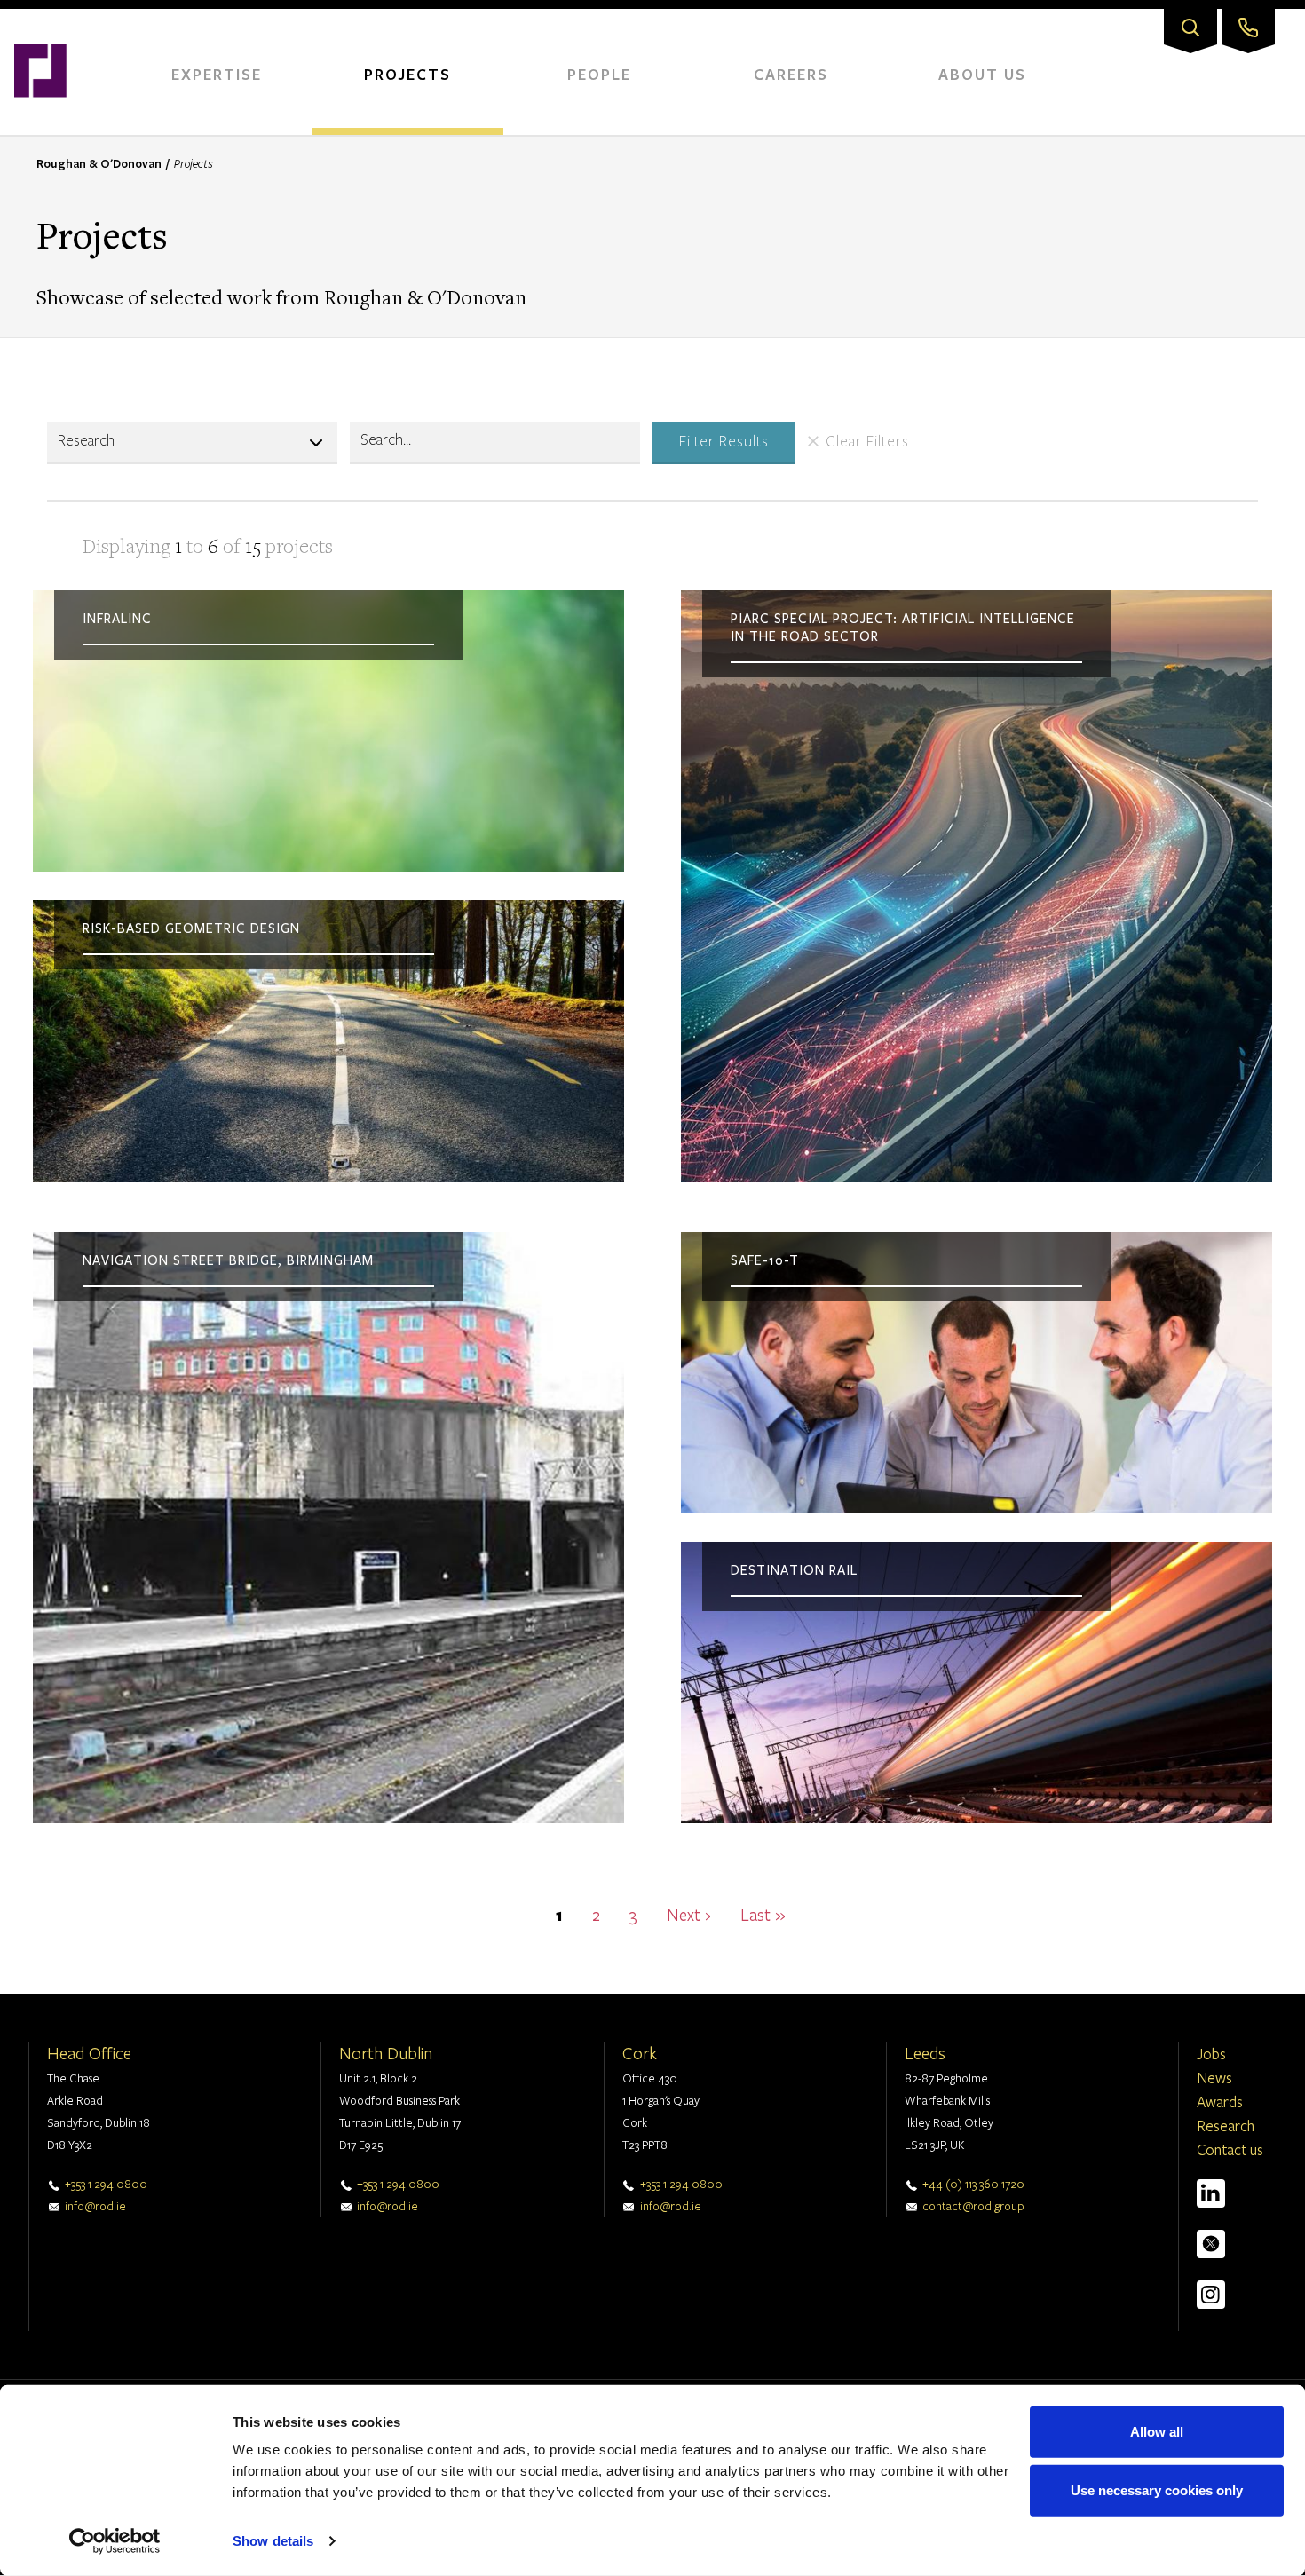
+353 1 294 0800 (106, 2184)
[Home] (40, 18)
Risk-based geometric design (191, 928)
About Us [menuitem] (982, 74)
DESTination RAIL (794, 1570)
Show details (273, 2541)
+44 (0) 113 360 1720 (973, 2184)
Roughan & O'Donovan (99, 163)
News (1214, 2078)
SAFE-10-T (765, 1260)
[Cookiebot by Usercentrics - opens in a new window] (115, 2541)
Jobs (1211, 2054)
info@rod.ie (95, 2206)
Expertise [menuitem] (217, 74)
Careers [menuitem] (791, 74)
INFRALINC (117, 619)
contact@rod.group (973, 2206)
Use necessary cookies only (1157, 2489)
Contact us (1230, 2149)
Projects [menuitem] (407, 74)
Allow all (1157, 2432)
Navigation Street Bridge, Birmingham (228, 1260)
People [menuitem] (599, 74)
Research (1226, 2126)
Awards (1220, 2102)
